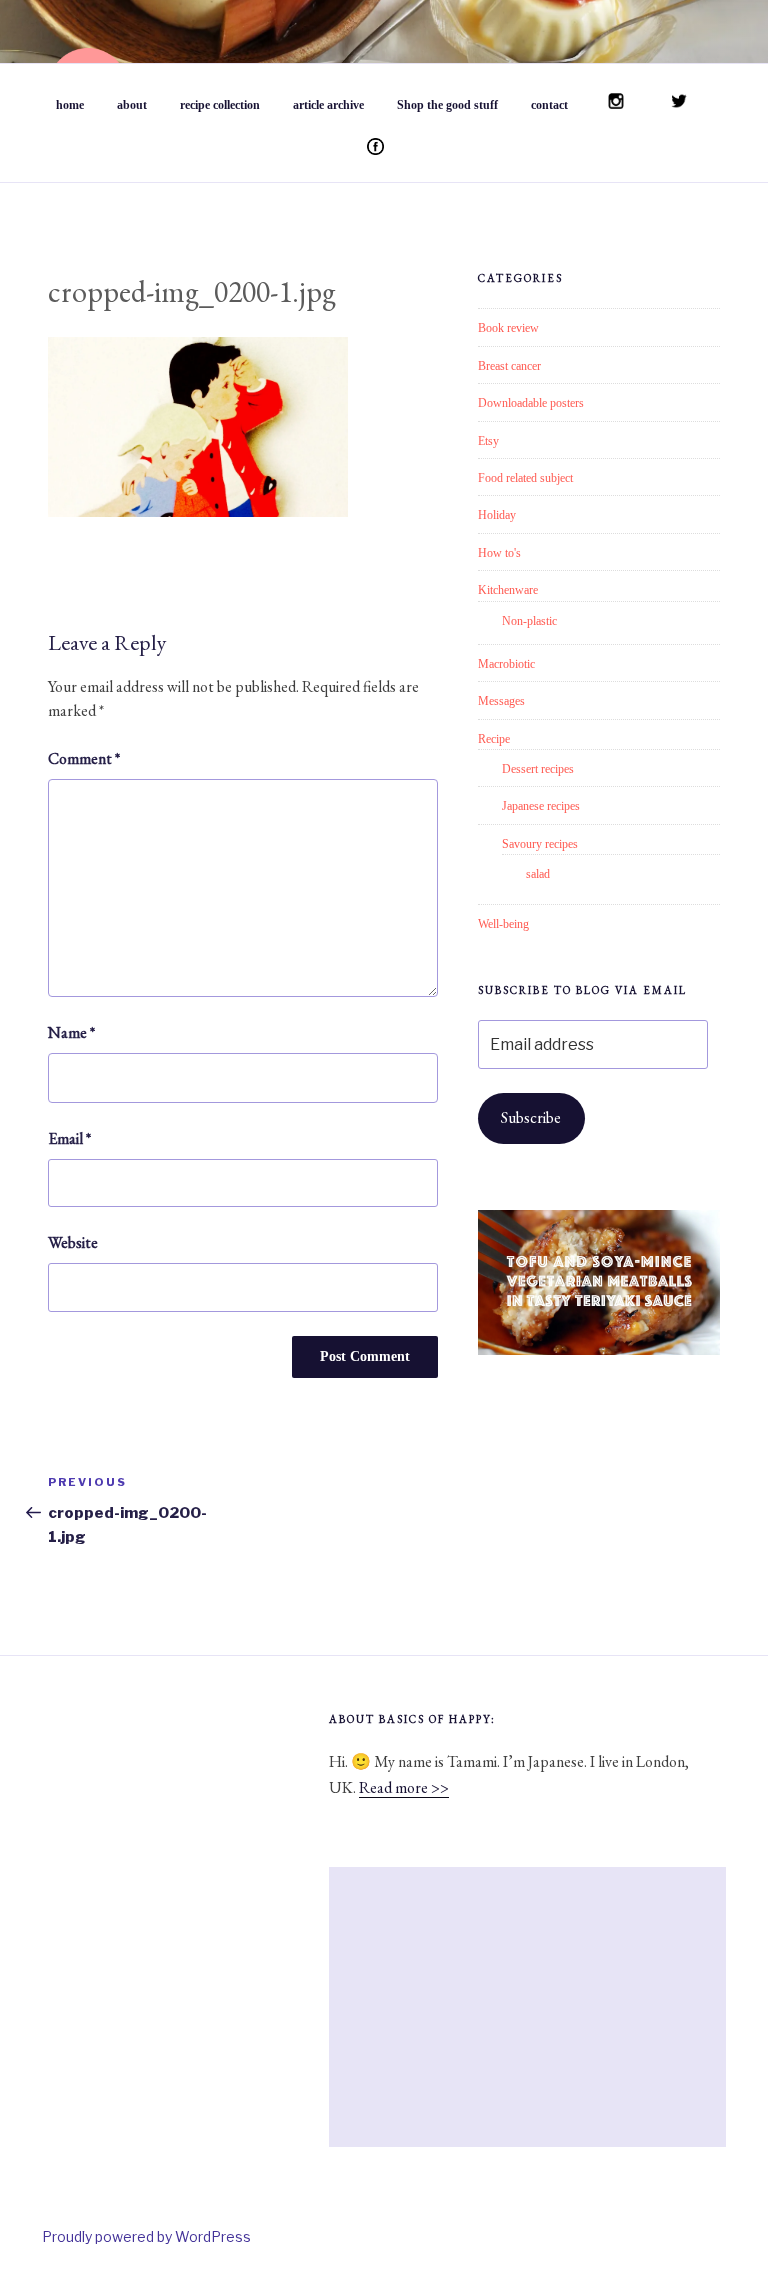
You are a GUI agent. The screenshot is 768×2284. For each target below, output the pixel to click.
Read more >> (404, 1787)
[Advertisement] (527, 2007)
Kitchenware (508, 590)
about (132, 105)
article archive (328, 105)
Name (71, 1032)
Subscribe (531, 1117)
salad (538, 874)
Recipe (494, 739)
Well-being (503, 924)
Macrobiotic (506, 664)
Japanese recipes (541, 806)
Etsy (488, 441)
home (70, 105)
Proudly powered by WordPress (146, 2236)
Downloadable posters (531, 403)
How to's (499, 553)
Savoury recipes (540, 844)
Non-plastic (529, 621)
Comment (84, 758)
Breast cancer (509, 366)
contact (549, 105)
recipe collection (220, 105)
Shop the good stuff (447, 105)
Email (69, 1138)
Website (73, 1242)
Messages (501, 701)
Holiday (497, 515)
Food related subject (525, 478)
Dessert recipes (538, 769)
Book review (508, 328)
